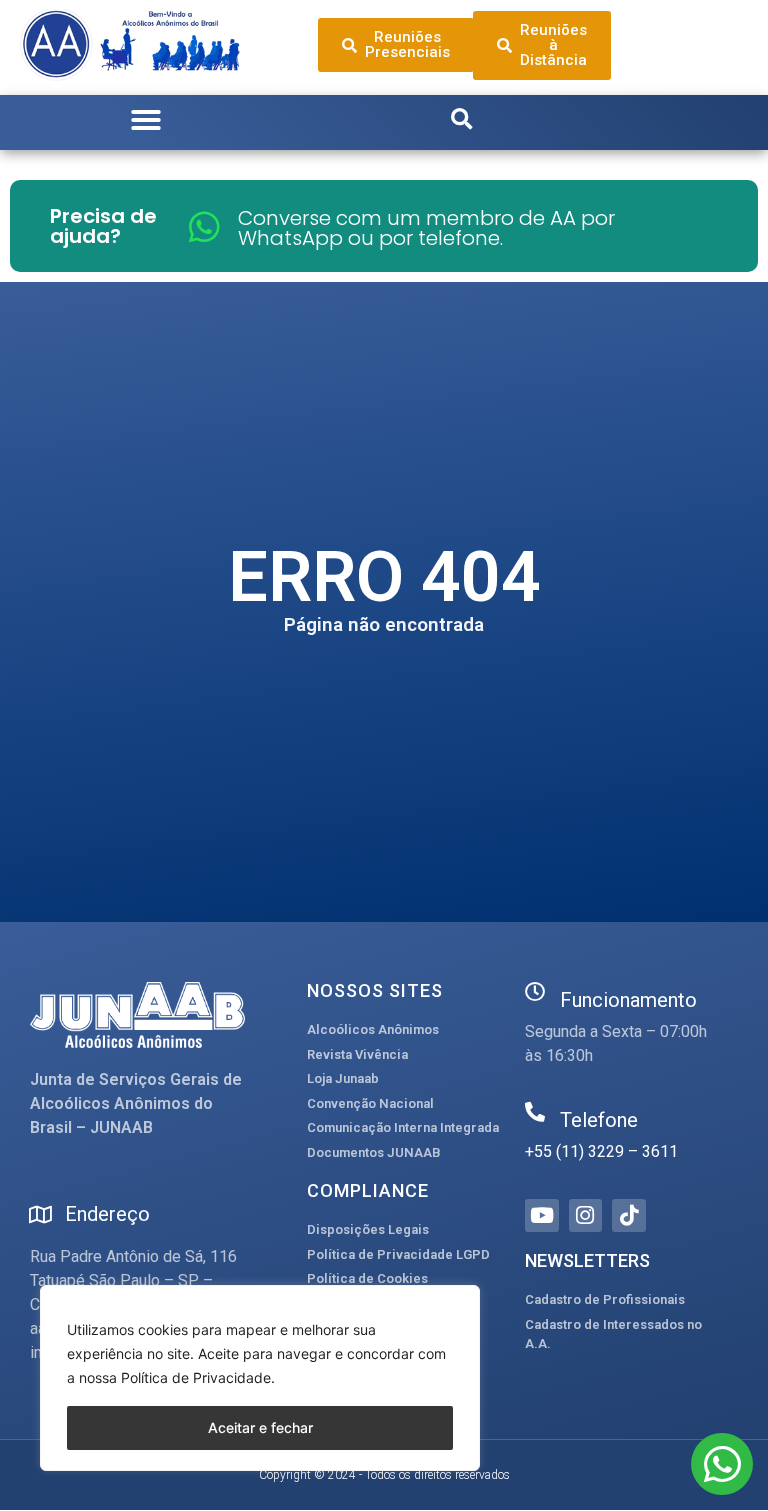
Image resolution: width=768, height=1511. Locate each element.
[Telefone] (535, 1112)
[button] (146, 120)
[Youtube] (542, 1216)
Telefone (599, 1120)
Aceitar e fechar (260, 1427)
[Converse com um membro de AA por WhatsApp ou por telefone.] (204, 226)
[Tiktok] (629, 1216)
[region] (260, 1378)
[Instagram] (586, 1216)
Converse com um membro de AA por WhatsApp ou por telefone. (426, 228)
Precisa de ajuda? (103, 226)
